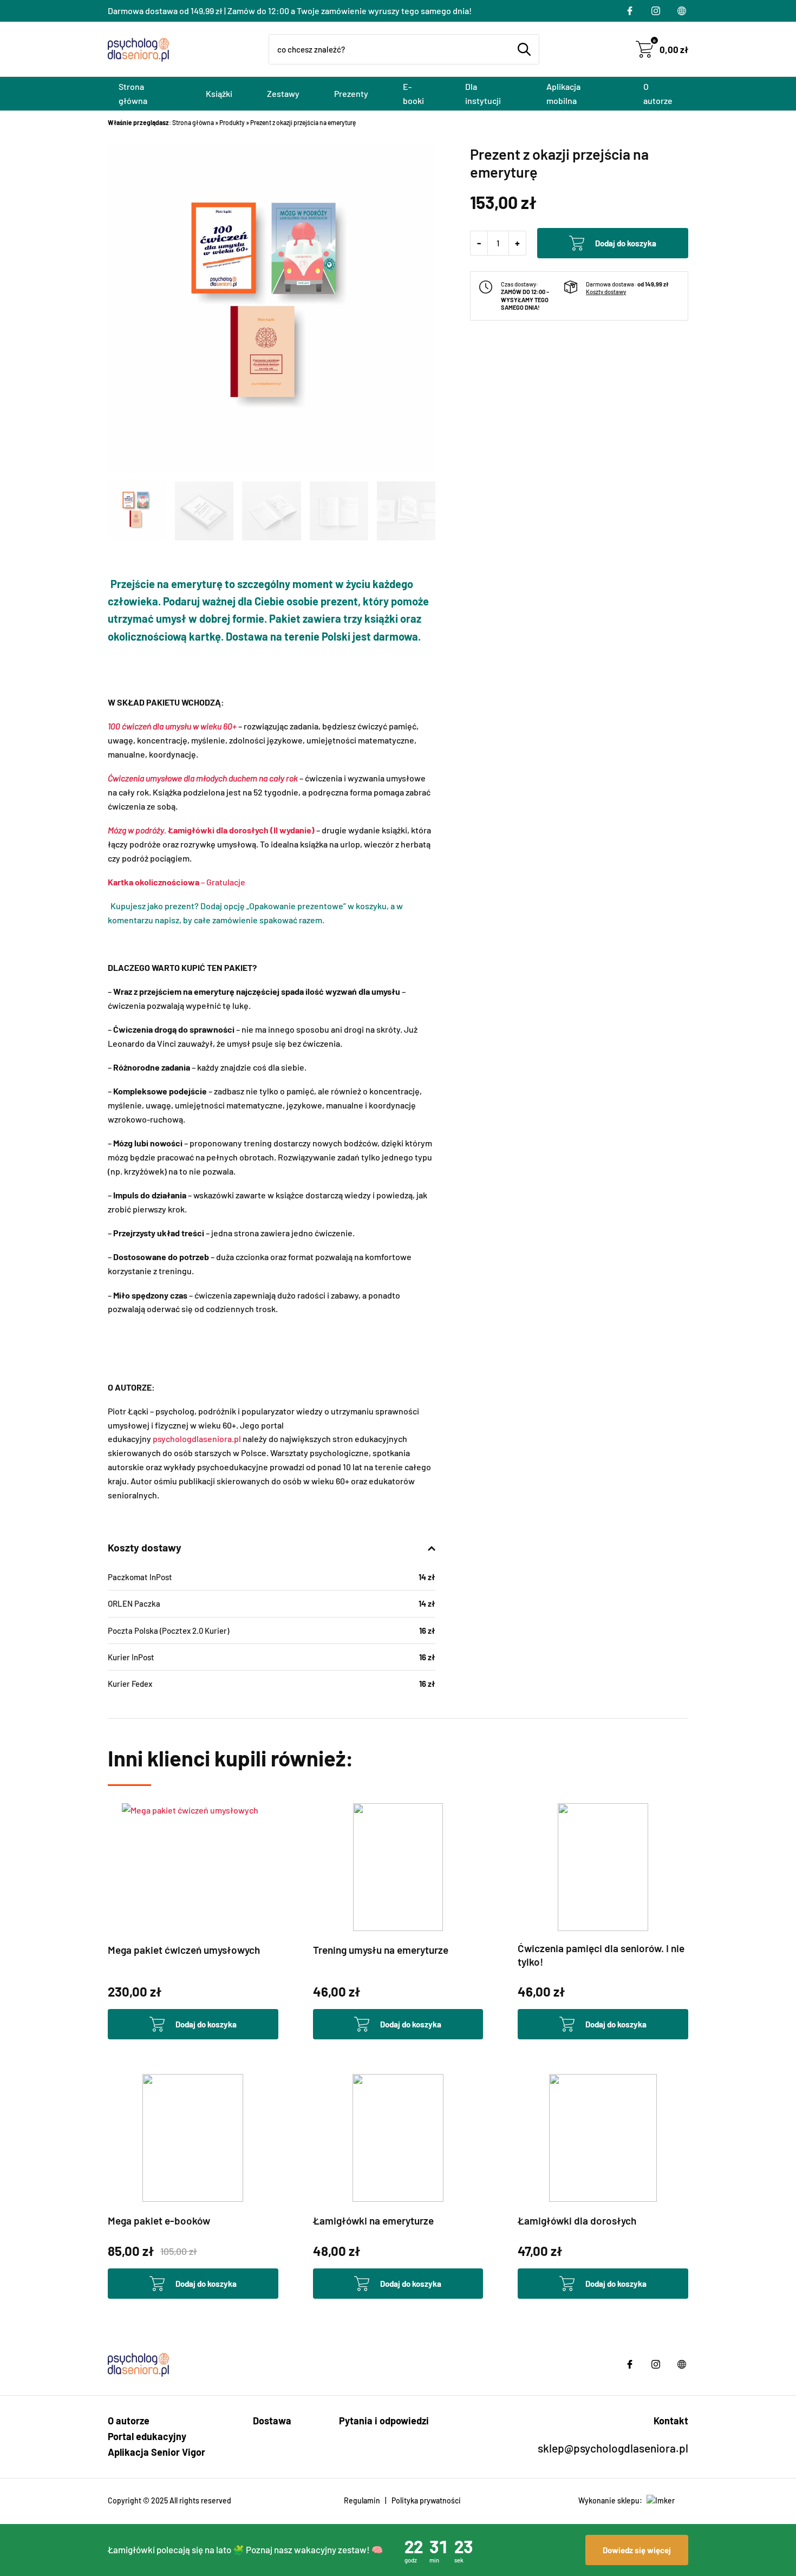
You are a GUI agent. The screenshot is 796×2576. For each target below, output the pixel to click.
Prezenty (351, 93)
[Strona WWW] (682, 11)
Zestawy (283, 93)
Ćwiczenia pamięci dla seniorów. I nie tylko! (601, 1955)
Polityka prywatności (426, 2500)
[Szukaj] (524, 49)
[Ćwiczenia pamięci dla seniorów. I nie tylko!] (603, 1867)
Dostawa (272, 2421)
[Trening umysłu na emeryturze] (398, 1867)
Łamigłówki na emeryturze (373, 2220)
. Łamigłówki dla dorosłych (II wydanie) (211, 830)
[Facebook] (630, 11)
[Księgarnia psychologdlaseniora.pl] (140, 49)
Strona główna (133, 93)
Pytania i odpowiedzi (384, 2421)
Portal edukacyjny (147, 2436)
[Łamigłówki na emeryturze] (398, 2138)
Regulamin (362, 2500)
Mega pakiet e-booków (159, 2220)
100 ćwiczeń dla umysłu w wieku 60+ (172, 726)
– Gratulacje (177, 882)
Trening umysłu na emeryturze (381, 1950)
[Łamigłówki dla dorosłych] (603, 2138)
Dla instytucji (483, 93)
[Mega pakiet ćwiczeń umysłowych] (193, 1867)
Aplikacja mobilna (563, 93)
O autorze (658, 93)
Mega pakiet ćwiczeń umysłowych (184, 1950)
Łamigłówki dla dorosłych (577, 2220)
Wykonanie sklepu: (610, 2500)
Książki (219, 93)
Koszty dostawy (606, 292)
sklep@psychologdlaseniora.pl (613, 2448)
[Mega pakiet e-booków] (193, 2138)
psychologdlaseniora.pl (197, 1439)
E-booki (413, 93)
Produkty (232, 122)
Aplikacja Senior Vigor (156, 2452)
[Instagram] (656, 11)
